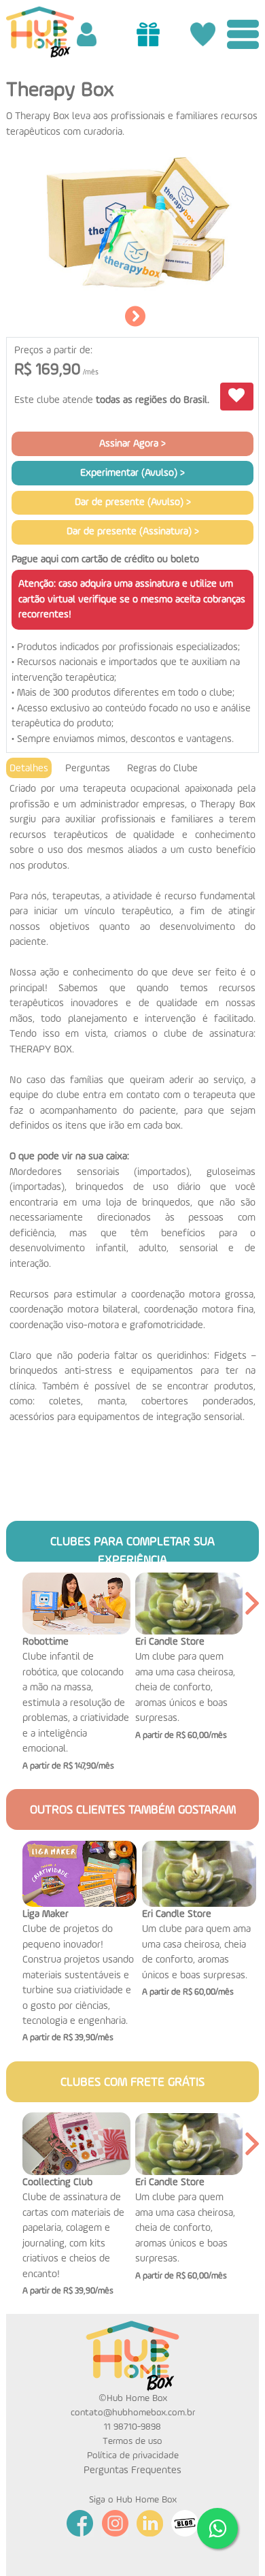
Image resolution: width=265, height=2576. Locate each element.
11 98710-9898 (132, 2427)
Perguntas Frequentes (132, 2470)
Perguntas (88, 768)
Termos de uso (132, 2441)
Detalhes (29, 768)
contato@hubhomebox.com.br (133, 2413)
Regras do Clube (162, 768)
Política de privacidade (133, 2456)
